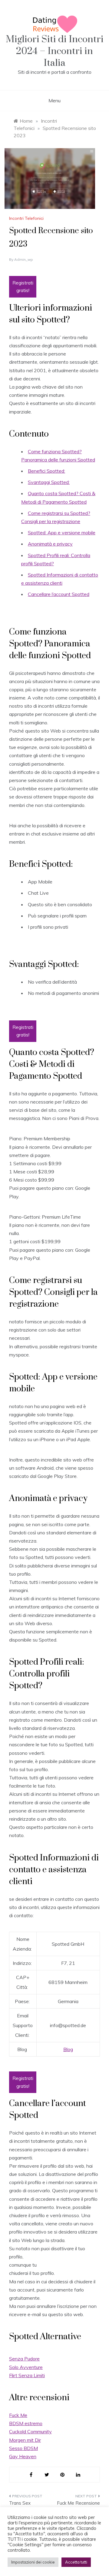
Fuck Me (18, 2415)
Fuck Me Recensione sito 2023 (78, 2507)
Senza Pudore (24, 2359)
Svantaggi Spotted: (49, 482)
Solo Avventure (26, 2367)
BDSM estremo (26, 2423)
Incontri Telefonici (26, 218)
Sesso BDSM (23, 2448)
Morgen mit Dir (25, 2440)
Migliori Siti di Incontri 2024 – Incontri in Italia (55, 51)
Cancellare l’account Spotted (59, 594)
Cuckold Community (30, 2431)
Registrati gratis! (23, 287)
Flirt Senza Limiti (27, 2375)
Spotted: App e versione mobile (62, 533)
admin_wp (24, 259)
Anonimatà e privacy (50, 544)
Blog (68, 2049)
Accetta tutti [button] (76, 2562)
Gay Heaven (23, 2456)
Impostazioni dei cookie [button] (33, 2562)
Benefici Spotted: (46, 471)
